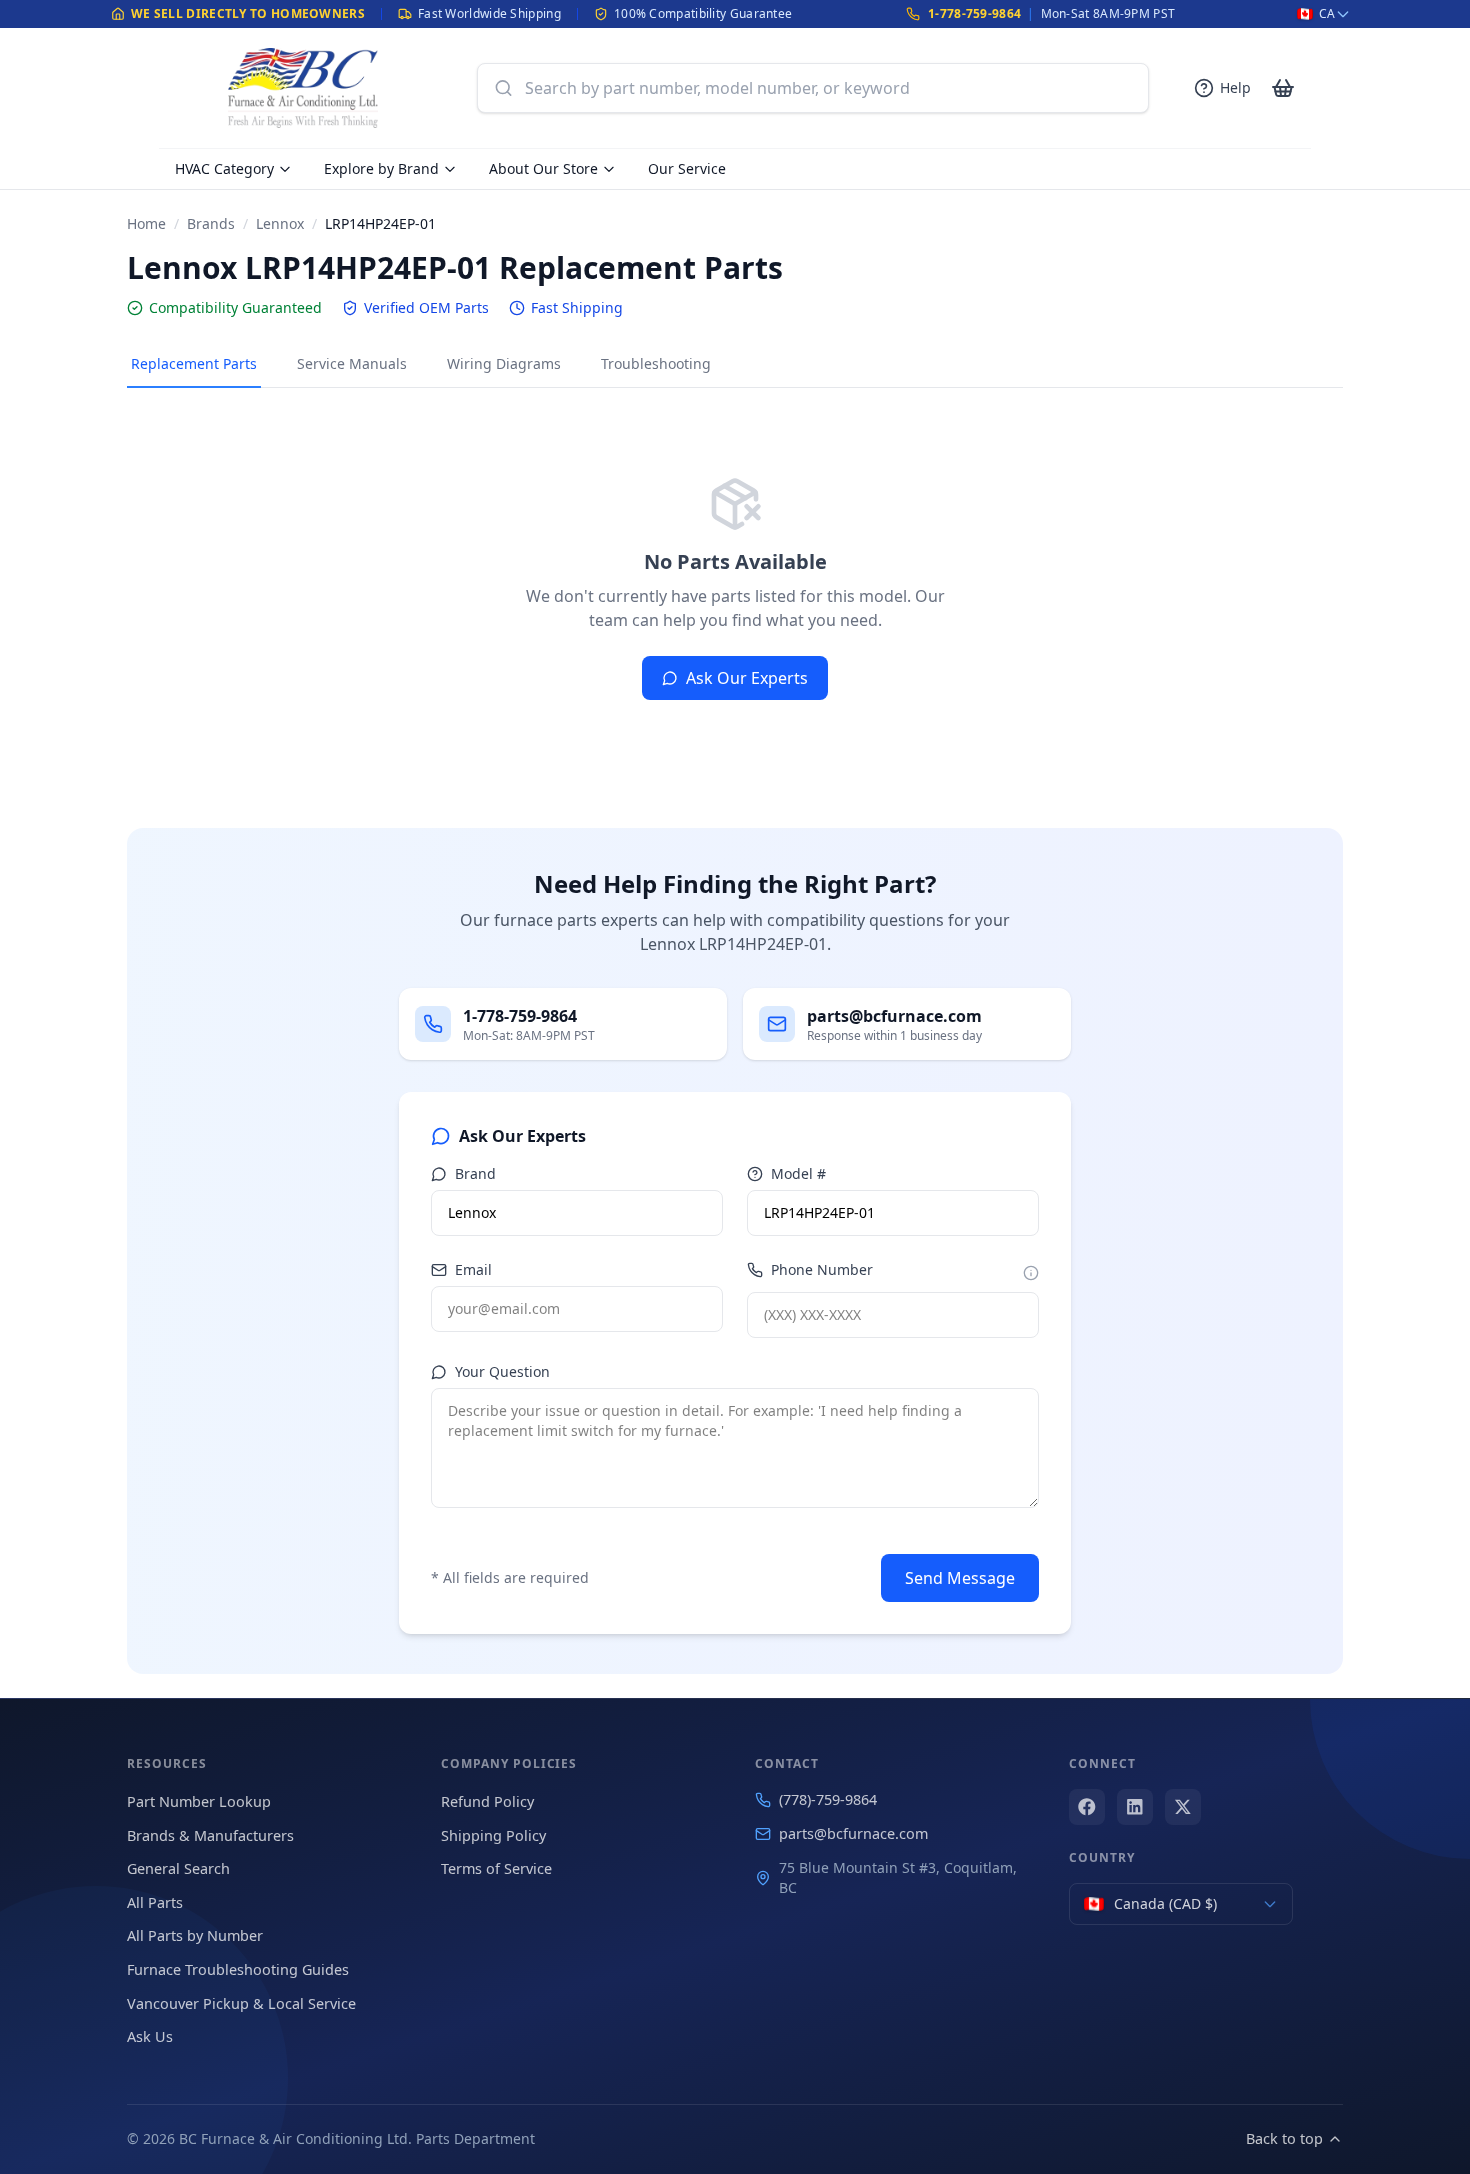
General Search (178, 1868)
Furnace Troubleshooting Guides (238, 1969)
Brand (475, 1173)
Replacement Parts (194, 363)
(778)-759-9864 (828, 1799)
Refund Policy (487, 1801)
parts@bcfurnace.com (853, 1833)
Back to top (1284, 2138)
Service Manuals (352, 363)
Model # (798, 1173)
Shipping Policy (493, 1835)
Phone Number (822, 1269)
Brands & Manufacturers (210, 1835)
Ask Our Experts (747, 678)
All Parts (155, 1902)
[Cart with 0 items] (1283, 88)
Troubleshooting (656, 363)
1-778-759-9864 (974, 13)
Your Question (502, 1371)
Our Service (687, 168)
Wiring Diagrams (504, 363)
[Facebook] (1087, 1807)
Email (473, 1269)
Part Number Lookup (199, 1801)
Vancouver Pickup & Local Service (241, 2003)
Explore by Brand (381, 168)
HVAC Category (224, 168)
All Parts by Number (195, 1935)
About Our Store (543, 168)
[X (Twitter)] (1183, 1807)
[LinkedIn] (1135, 1807)
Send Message (960, 1578)
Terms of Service (496, 1868)
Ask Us (150, 2036)
